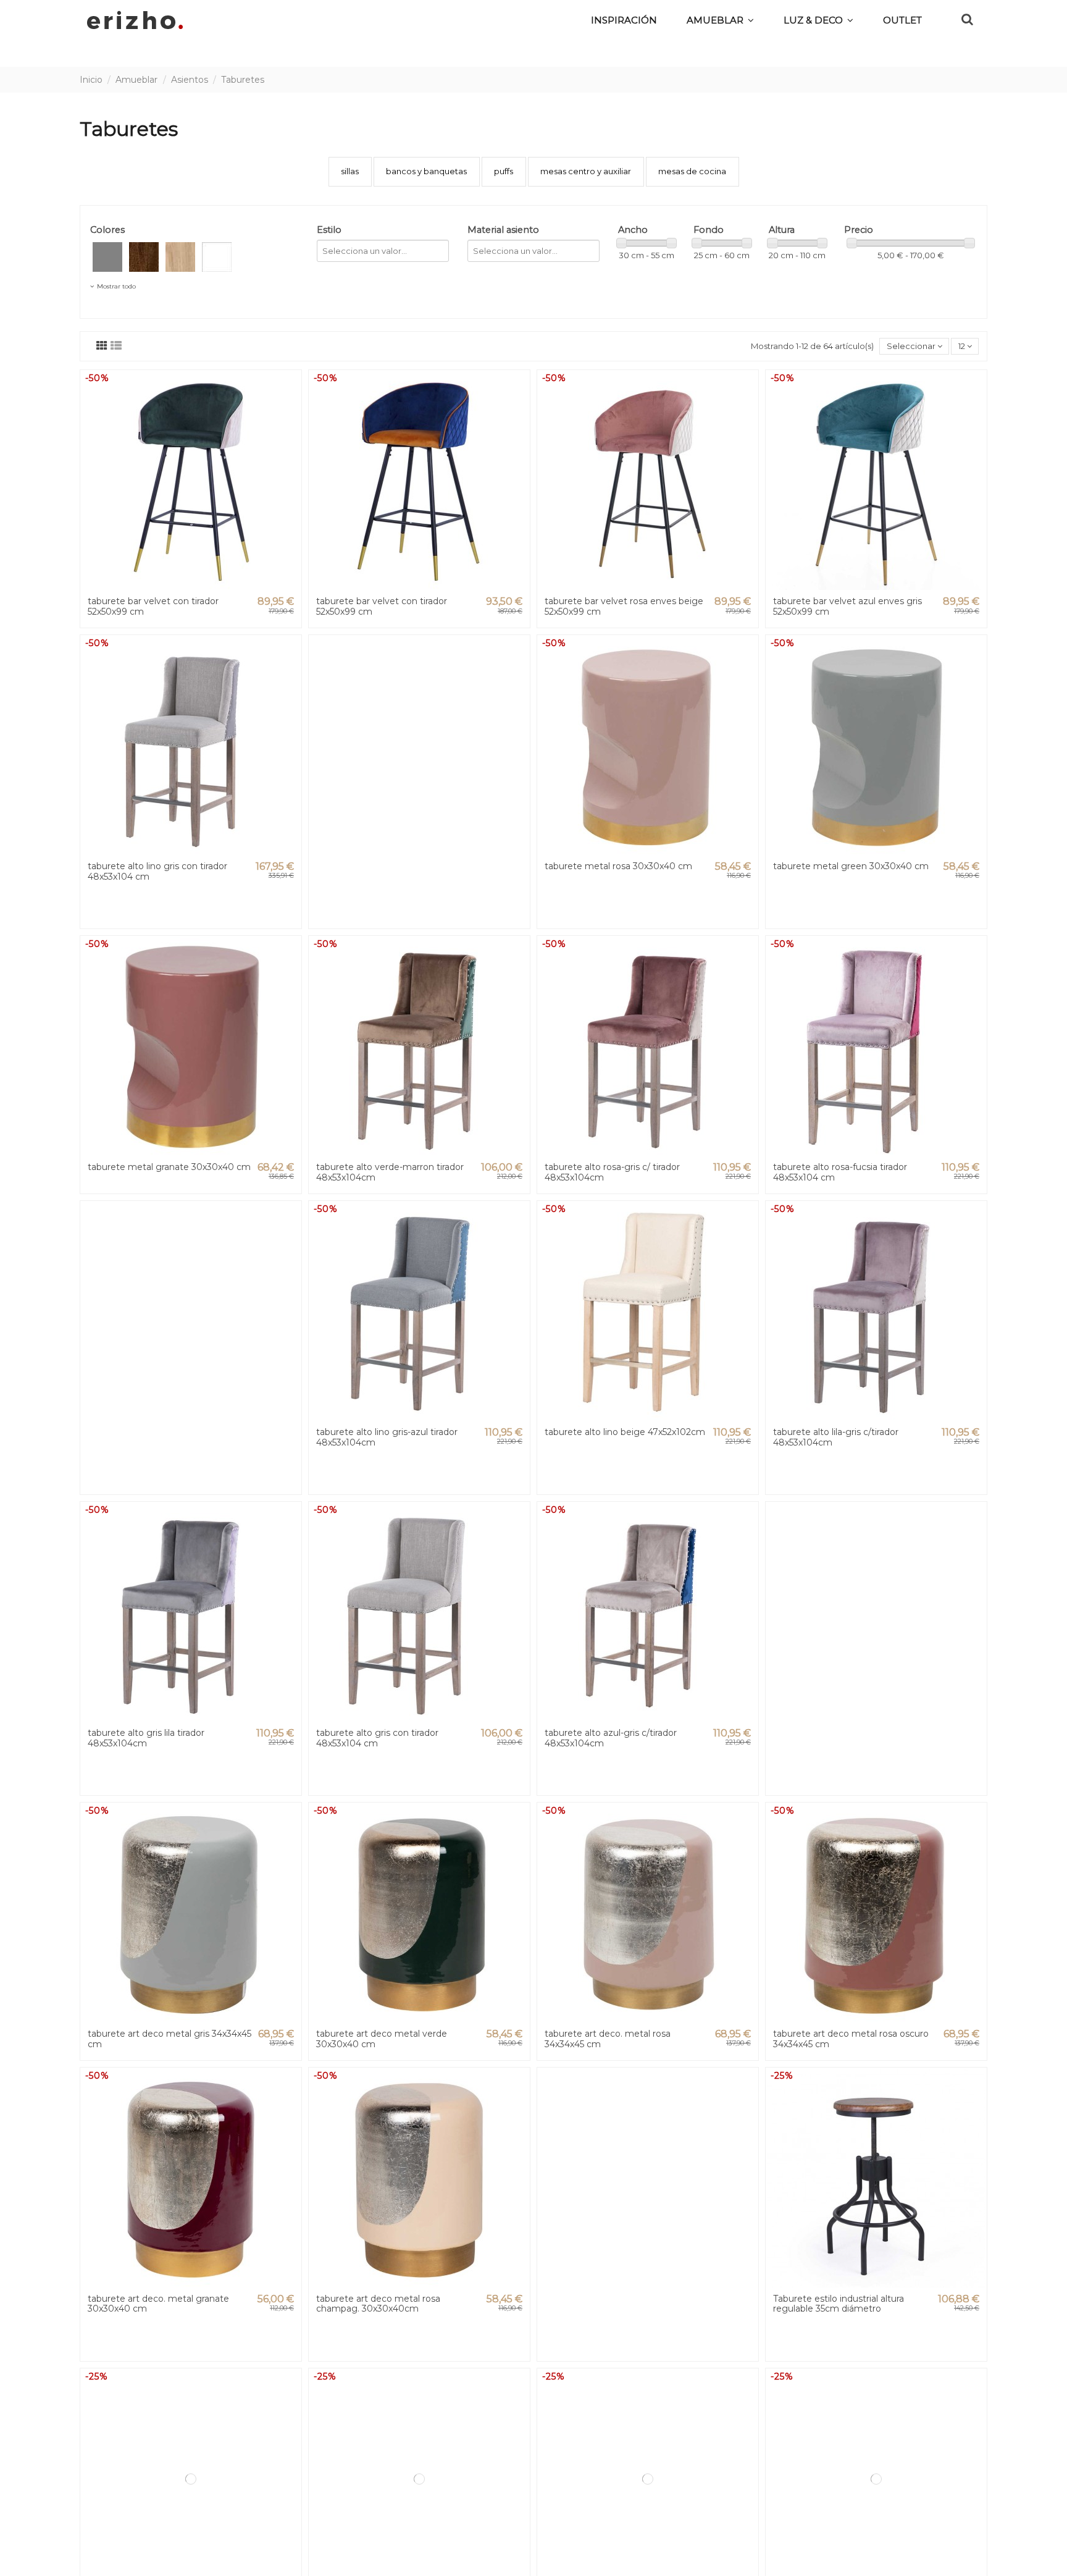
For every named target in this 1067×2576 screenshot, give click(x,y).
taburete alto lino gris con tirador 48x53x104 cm (157, 871)
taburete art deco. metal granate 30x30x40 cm (158, 2304)
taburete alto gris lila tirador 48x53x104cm (146, 1738)
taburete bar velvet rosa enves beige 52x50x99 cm (624, 606)
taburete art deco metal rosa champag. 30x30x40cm (378, 2304)
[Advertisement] (419, 782)
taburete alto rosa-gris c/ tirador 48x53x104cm (612, 1172)
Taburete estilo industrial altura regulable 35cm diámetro (839, 2304)
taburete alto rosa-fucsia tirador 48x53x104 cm (840, 1172)
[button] (818, 20)
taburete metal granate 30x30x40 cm (169, 1167)
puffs (504, 171)
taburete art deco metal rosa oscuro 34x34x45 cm (851, 2039)
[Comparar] (291, 410)
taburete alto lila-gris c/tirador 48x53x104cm (836, 1437)
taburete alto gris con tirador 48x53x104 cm (377, 1738)
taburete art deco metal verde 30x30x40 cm (382, 2039)
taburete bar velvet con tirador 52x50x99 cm (153, 606)
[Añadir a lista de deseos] (291, 389)
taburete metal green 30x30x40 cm (851, 866)
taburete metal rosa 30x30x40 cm (618, 866)
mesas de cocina (692, 171)
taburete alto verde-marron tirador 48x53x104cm (390, 1172)
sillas (350, 171)
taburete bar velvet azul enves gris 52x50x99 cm (847, 606)
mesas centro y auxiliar (586, 171)
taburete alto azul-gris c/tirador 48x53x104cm (611, 1738)
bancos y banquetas (426, 171)
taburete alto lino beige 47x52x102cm (625, 1432)
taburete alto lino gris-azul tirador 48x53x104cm (387, 1437)
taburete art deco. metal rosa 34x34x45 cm (608, 2039)
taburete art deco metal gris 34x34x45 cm (169, 2039)
